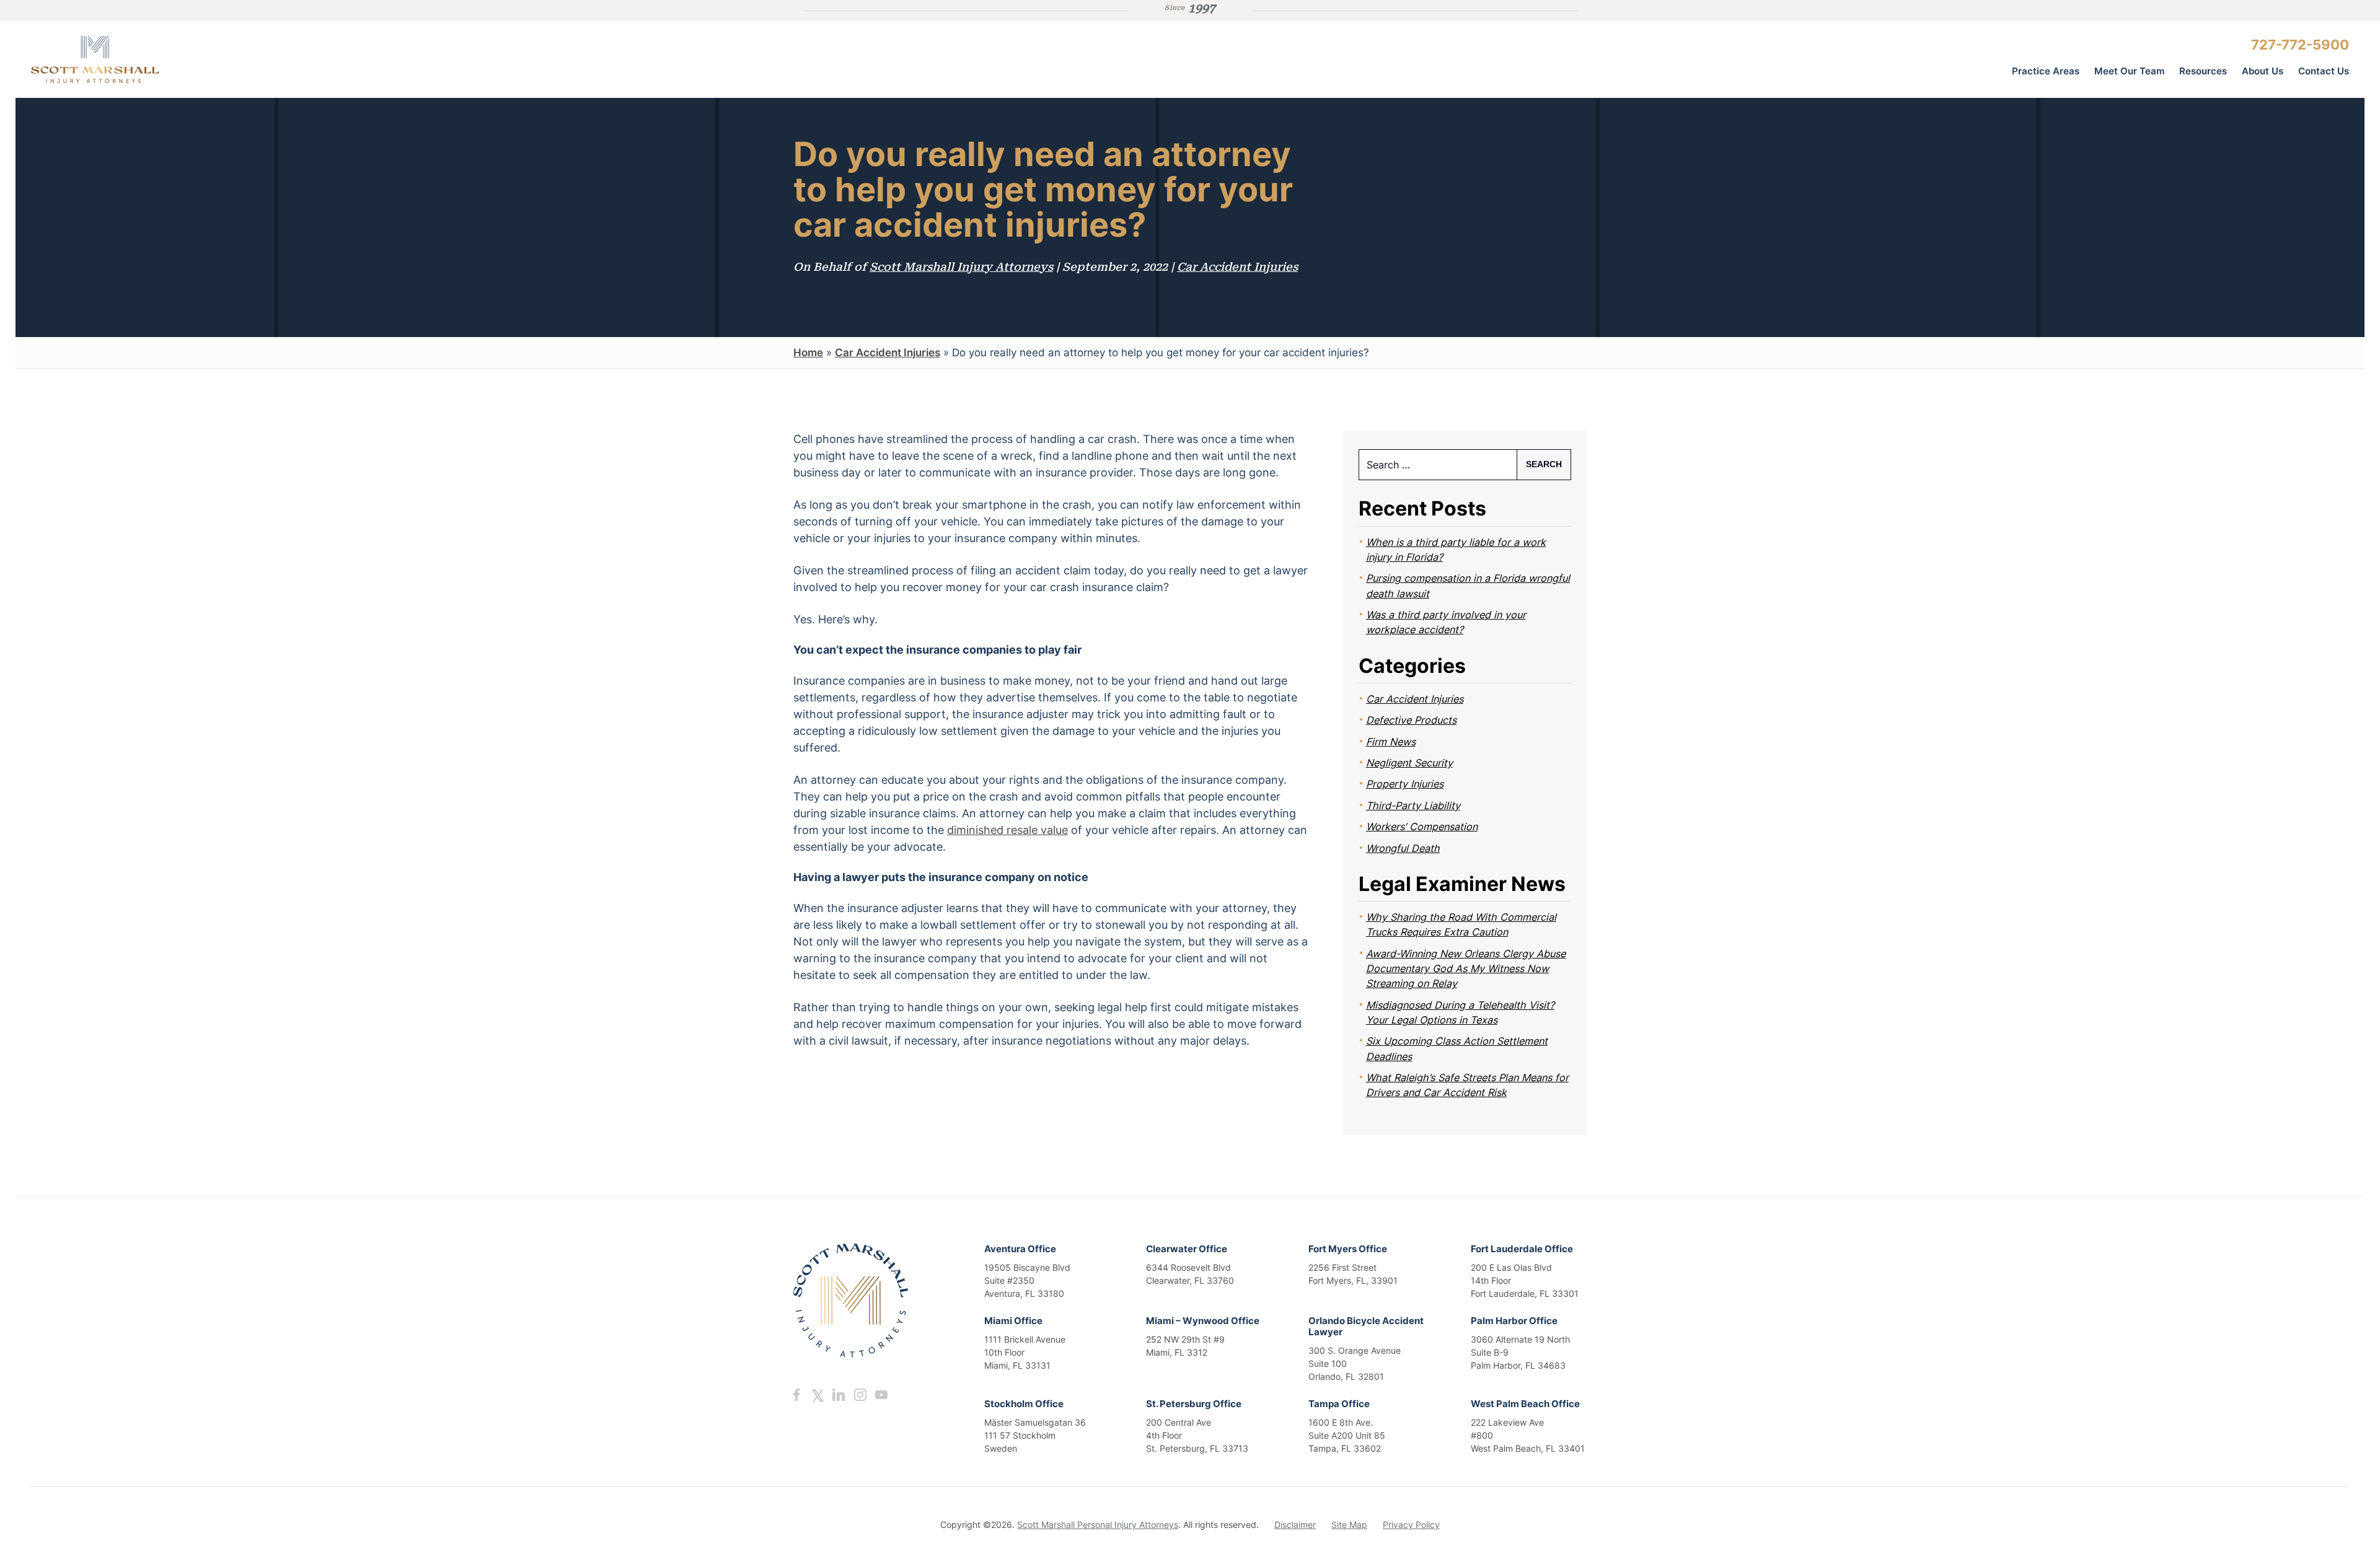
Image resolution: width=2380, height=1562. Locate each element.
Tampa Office (1339, 1404)
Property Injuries (1405, 784)
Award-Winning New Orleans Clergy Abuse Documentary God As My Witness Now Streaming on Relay (1466, 969)
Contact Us (2324, 71)
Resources (2203, 71)
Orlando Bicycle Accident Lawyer (1366, 1326)
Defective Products (1411, 720)
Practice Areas (2046, 71)
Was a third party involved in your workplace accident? (1446, 622)
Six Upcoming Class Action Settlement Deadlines (1457, 1048)
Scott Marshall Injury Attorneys (961, 267)
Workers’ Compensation (1422, 827)
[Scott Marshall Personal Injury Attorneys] (124, 59)
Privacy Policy (1411, 1525)
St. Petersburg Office (1194, 1404)
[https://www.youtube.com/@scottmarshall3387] (881, 1395)
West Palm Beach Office (1525, 1404)
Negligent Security (1409, 763)
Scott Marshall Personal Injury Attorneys (1098, 1525)
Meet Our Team (2129, 71)
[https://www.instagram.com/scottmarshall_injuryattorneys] (860, 1395)
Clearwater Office (1187, 1249)
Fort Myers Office (1348, 1249)
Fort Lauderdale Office (1522, 1249)
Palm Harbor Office (1514, 1321)
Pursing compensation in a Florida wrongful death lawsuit (1468, 586)
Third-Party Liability (1413, 805)
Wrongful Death (1403, 848)
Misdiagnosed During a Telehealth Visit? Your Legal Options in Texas (1460, 1012)
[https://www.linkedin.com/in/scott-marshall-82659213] (839, 1395)
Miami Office (1013, 1321)
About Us (2263, 71)
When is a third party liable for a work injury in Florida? (1456, 550)
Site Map (1349, 1525)
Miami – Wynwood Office (1203, 1321)
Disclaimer (1295, 1525)
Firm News (1391, 742)
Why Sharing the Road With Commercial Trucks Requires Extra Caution (1461, 924)
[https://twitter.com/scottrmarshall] (818, 1395)
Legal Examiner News (1462, 884)
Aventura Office (1020, 1249)
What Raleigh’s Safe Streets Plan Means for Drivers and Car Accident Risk (1467, 1085)
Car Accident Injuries (1237, 267)
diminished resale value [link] (1007, 830)
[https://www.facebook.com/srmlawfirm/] (796, 1395)
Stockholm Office (1024, 1404)
